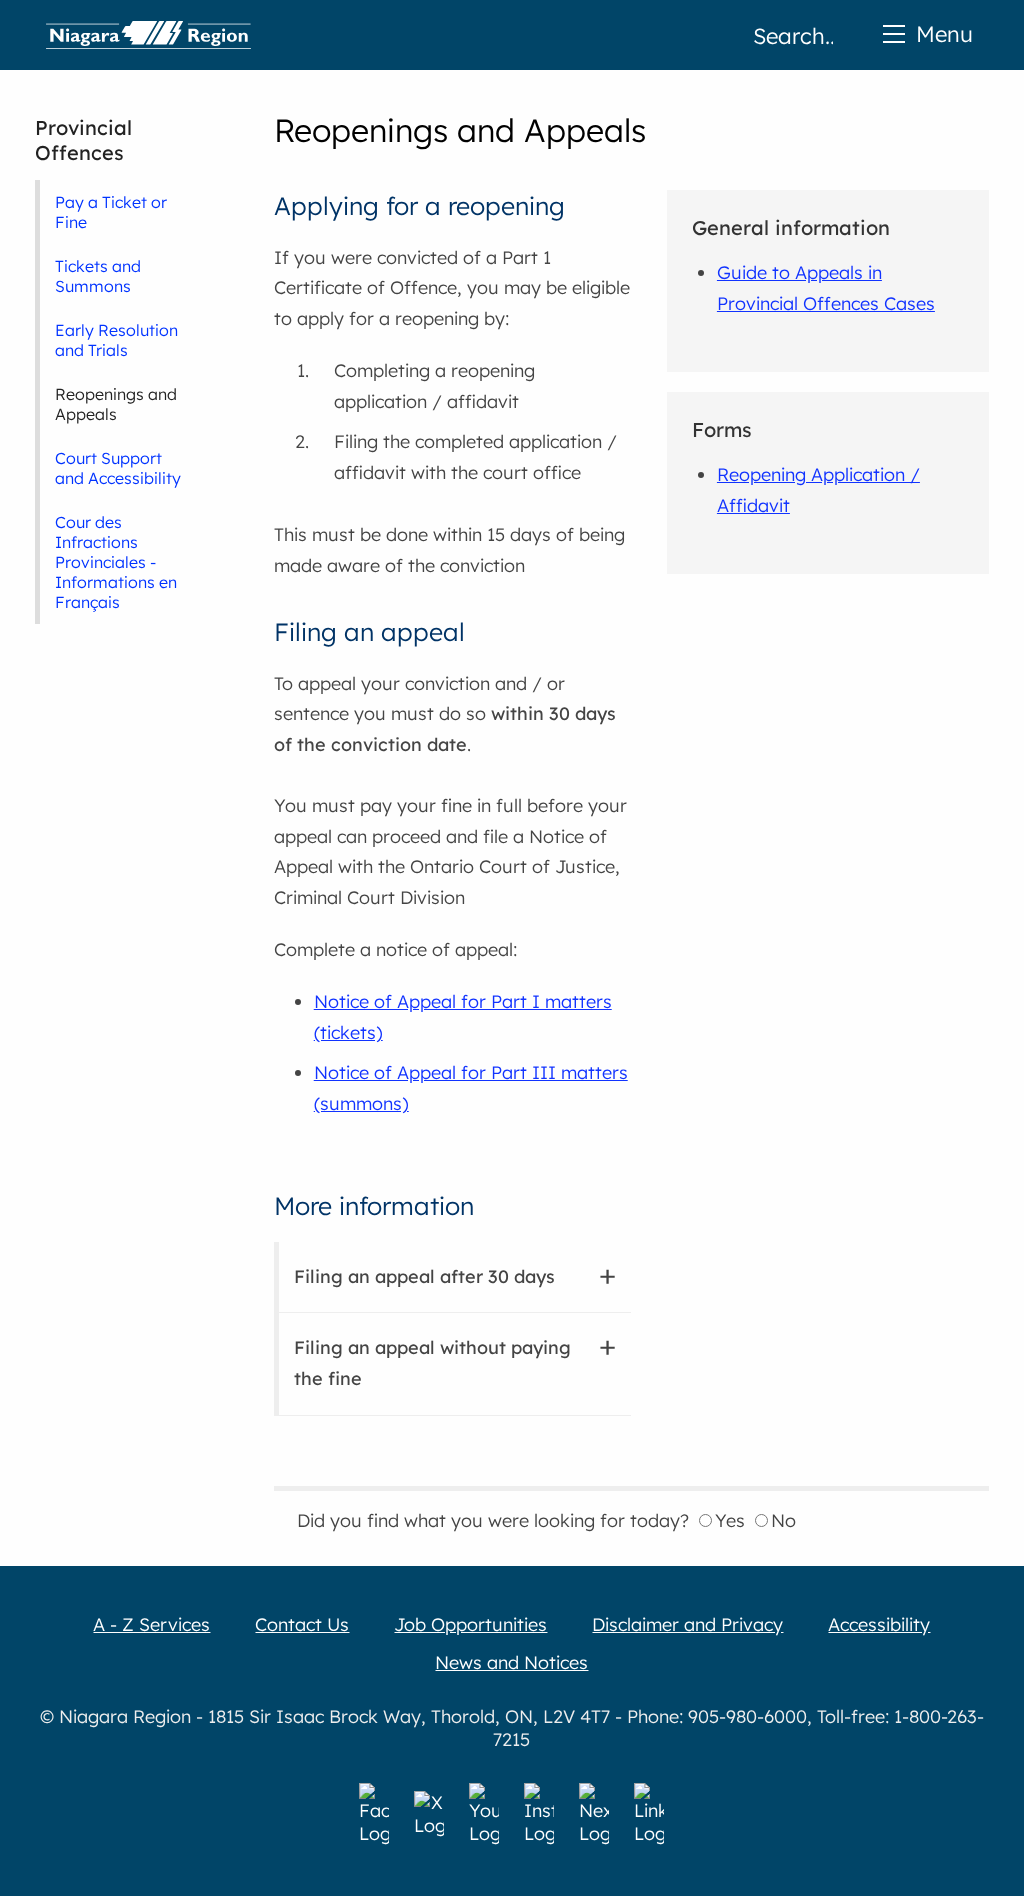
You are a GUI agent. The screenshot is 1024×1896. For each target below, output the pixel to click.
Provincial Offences (83, 140)
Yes (730, 1520)
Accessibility (879, 1624)
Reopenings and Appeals (116, 404)
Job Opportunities (470, 1624)
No (783, 1520)
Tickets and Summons (98, 276)
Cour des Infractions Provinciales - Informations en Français (116, 562)
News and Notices (511, 1662)
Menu (944, 33)
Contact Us (302, 1624)
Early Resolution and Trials (116, 340)
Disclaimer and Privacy (687, 1624)
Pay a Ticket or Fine (111, 212)
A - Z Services (151, 1624)
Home (148, 35)
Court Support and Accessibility (118, 468)
